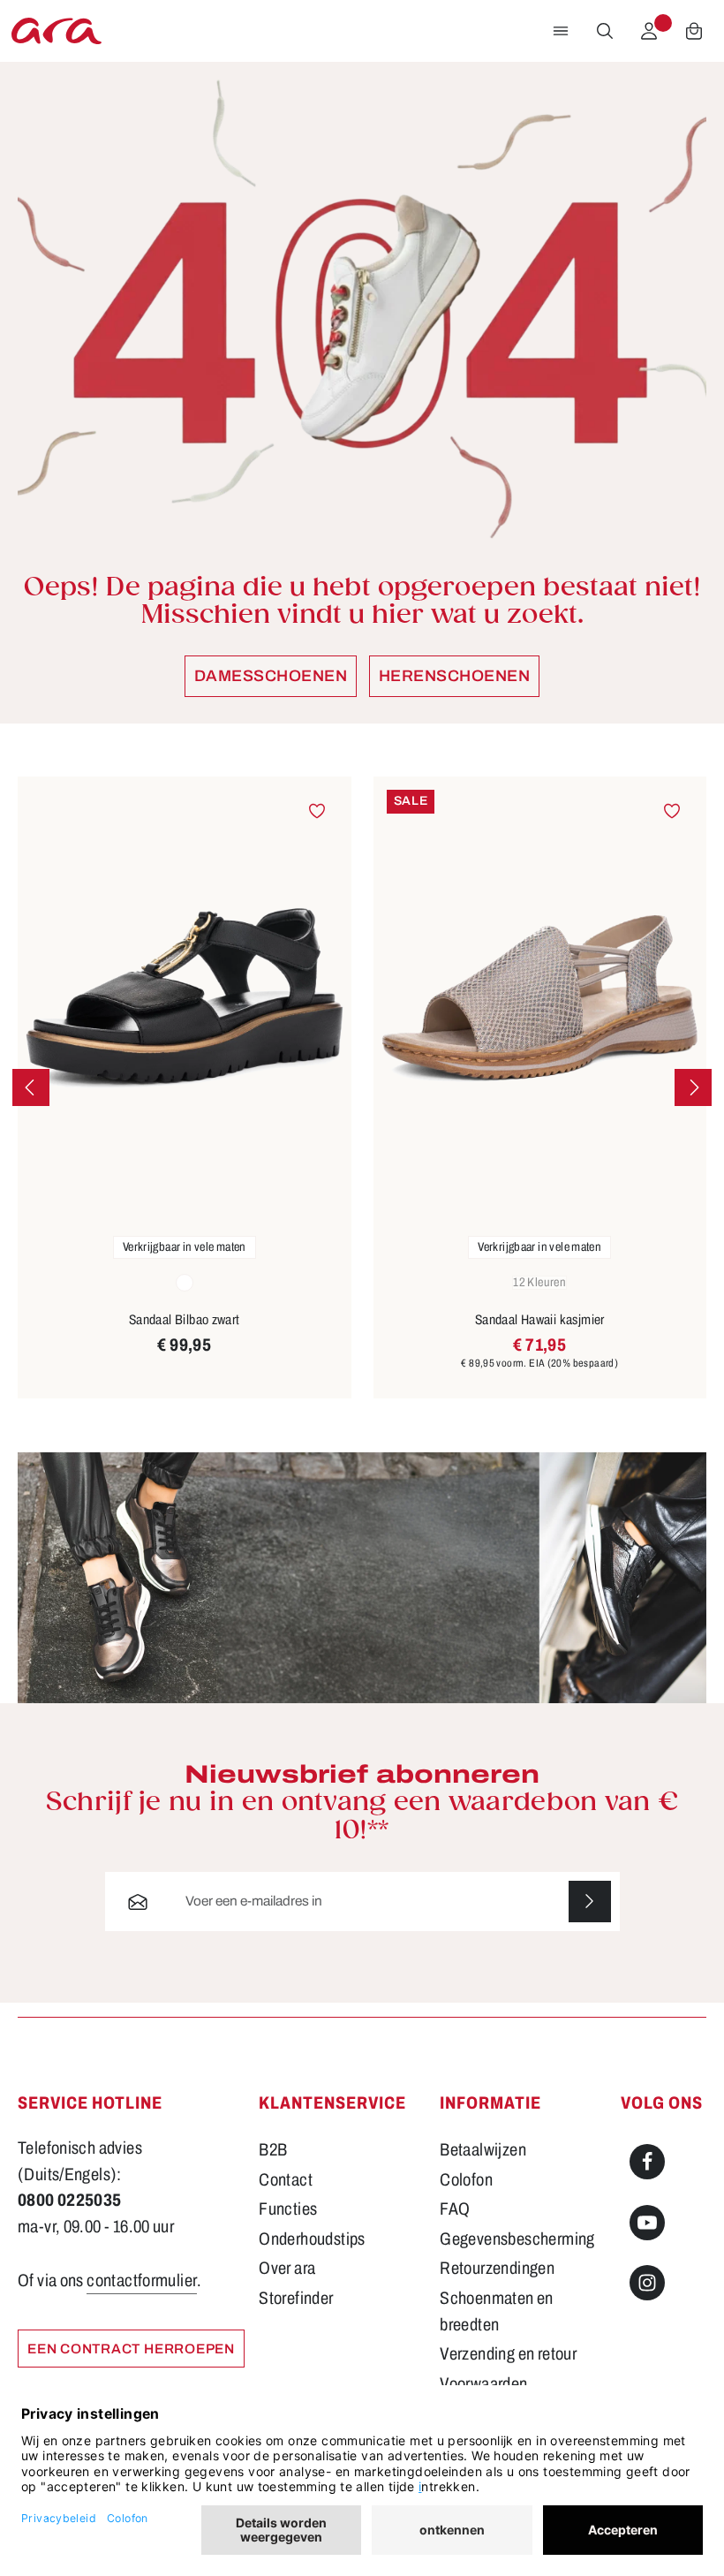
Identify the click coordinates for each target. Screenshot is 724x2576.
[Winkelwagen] (694, 31)
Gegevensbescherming (517, 2239)
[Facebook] (647, 2162)
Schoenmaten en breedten (496, 2311)
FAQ (455, 2209)
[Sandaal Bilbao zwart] (185, 999)
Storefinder (296, 2298)
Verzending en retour (508, 2354)
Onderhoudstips (312, 2239)
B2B (273, 2150)
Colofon (466, 2180)
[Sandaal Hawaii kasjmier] (540, 999)
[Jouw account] (649, 31)
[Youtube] (647, 2223)
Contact (286, 2180)
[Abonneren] (590, 1902)
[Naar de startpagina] (57, 31)
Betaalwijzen (483, 2150)
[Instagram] (647, 2283)
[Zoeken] (605, 31)
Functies (288, 2209)
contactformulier (142, 2281)
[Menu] (561, 31)
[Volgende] (693, 1087)
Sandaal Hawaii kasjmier (540, 1319)
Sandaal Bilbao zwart (185, 1319)
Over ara (287, 2268)
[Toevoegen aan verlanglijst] (317, 811)
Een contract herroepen (131, 2349)
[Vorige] (31, 1087)
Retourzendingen (497, 2268)
